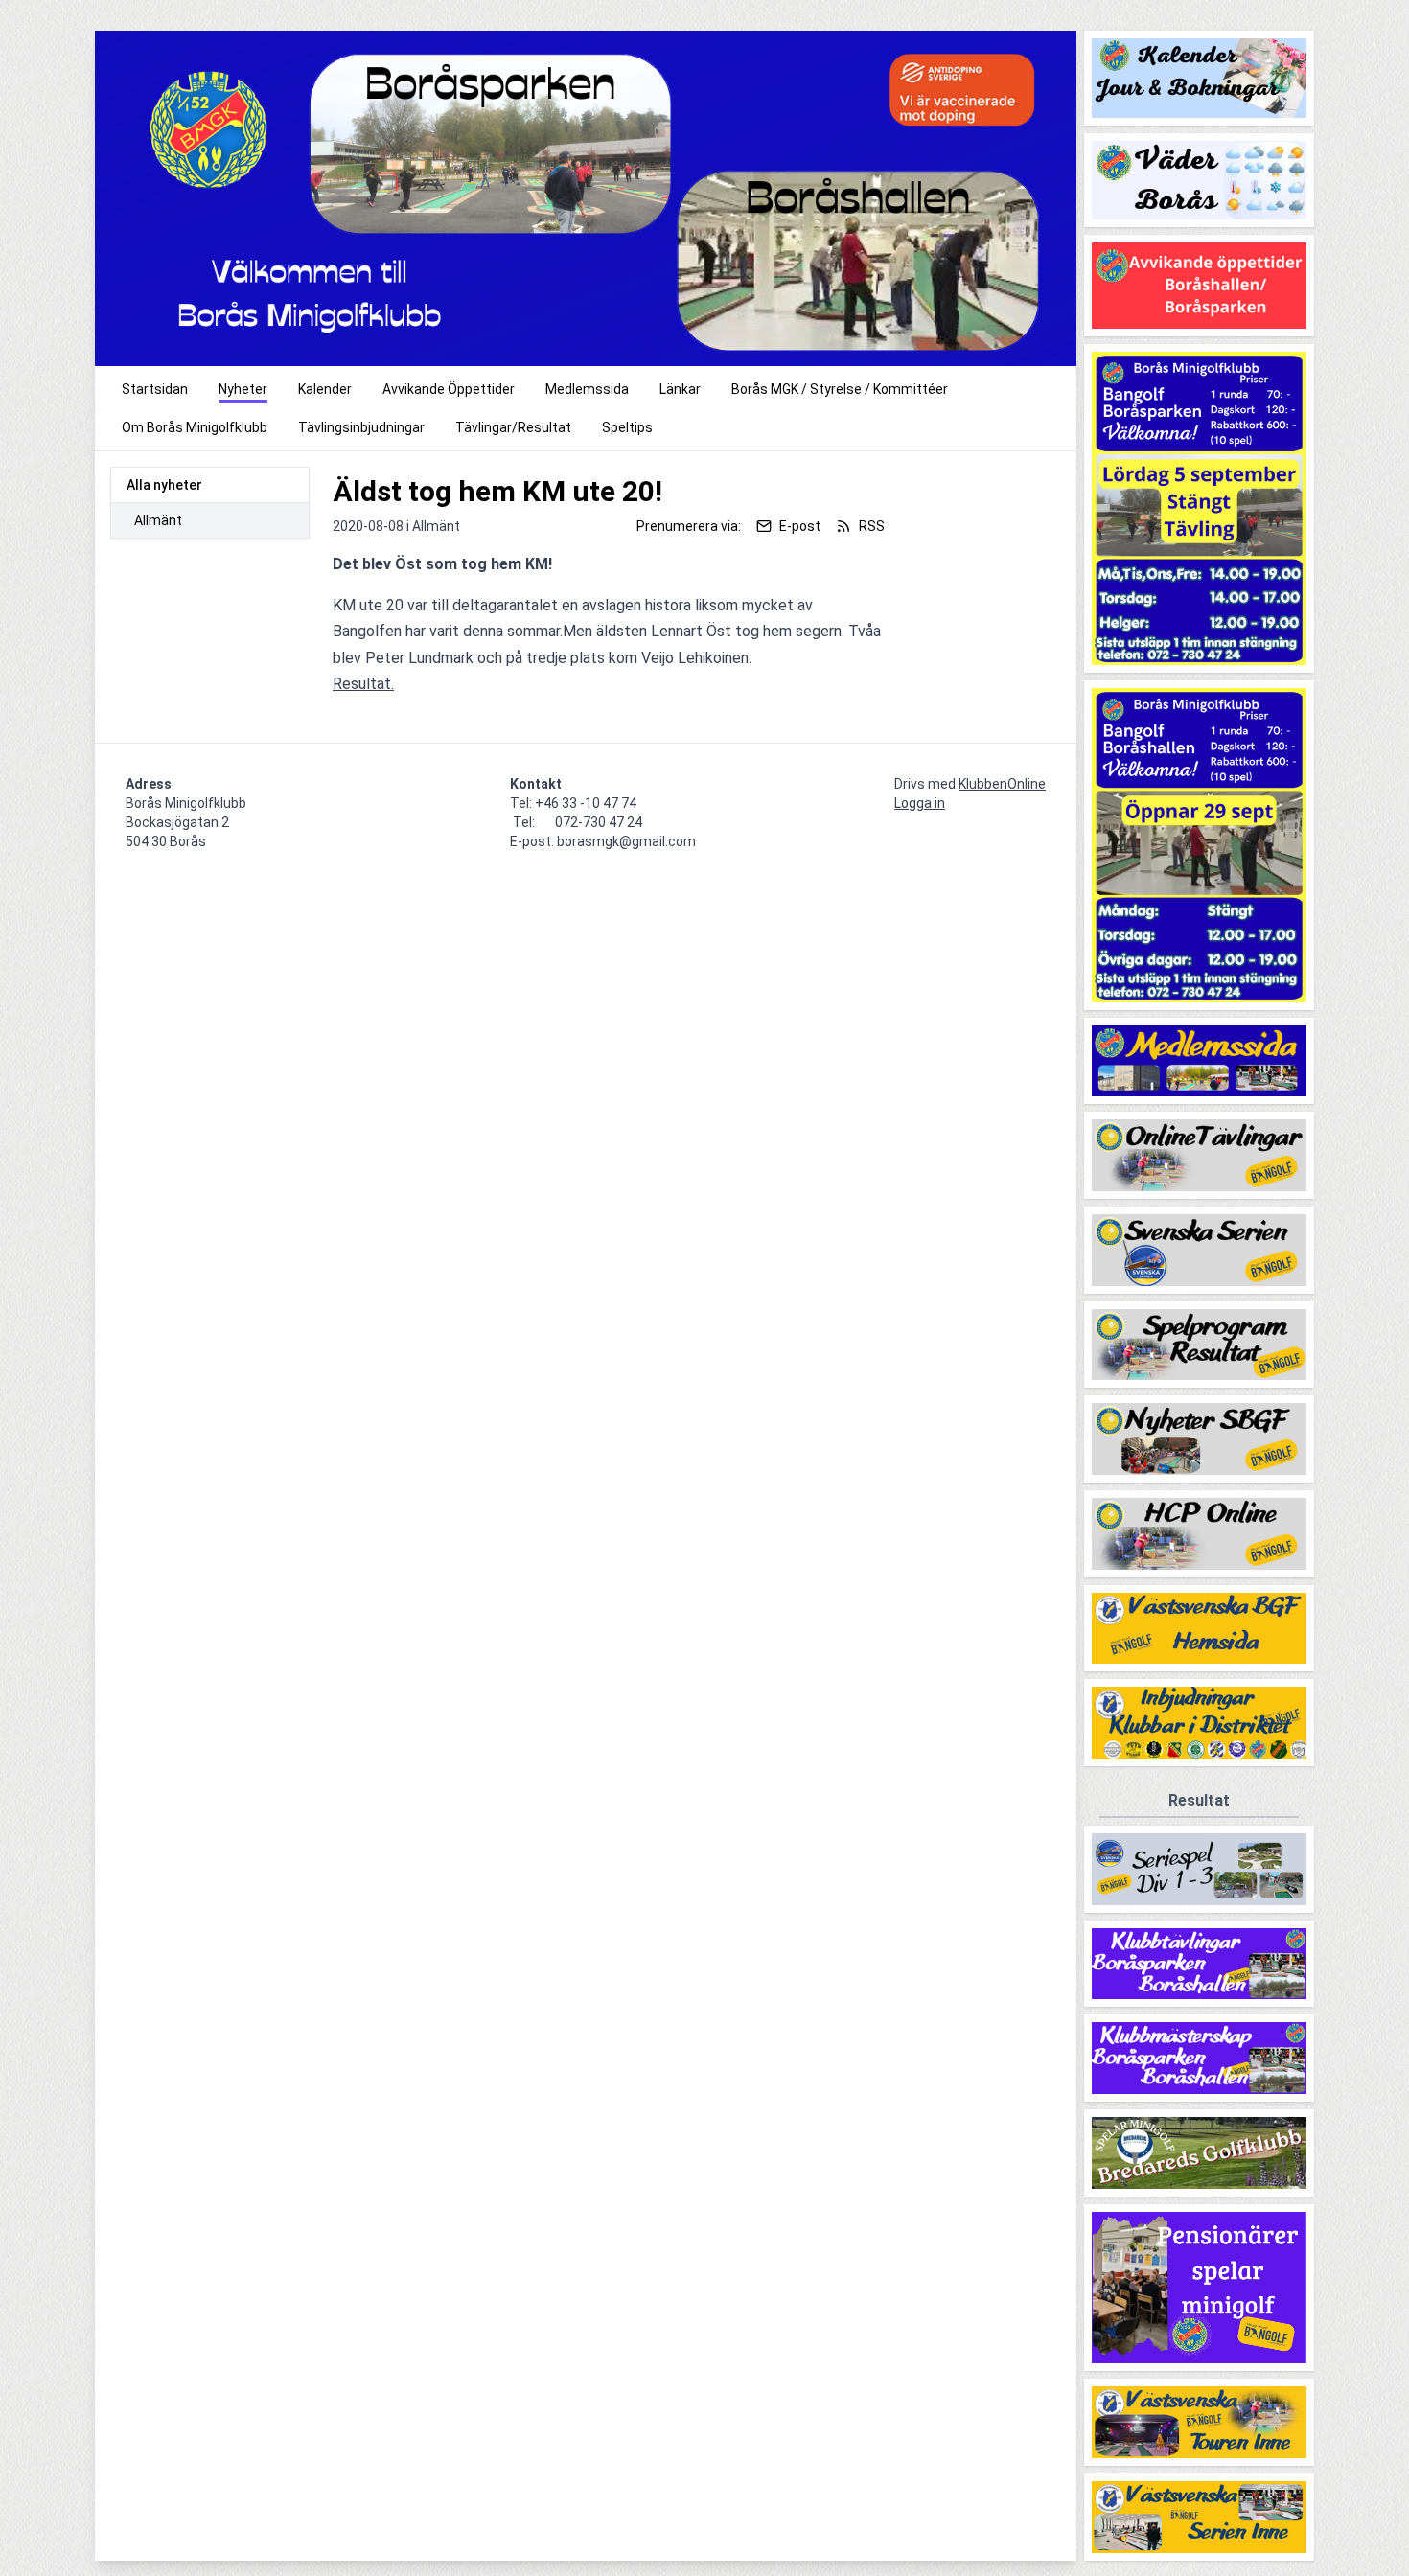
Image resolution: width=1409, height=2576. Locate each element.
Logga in (920, 803)
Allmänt (158, 520)
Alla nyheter (164, 485)
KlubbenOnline (1002, 784)
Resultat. (363, 684)
